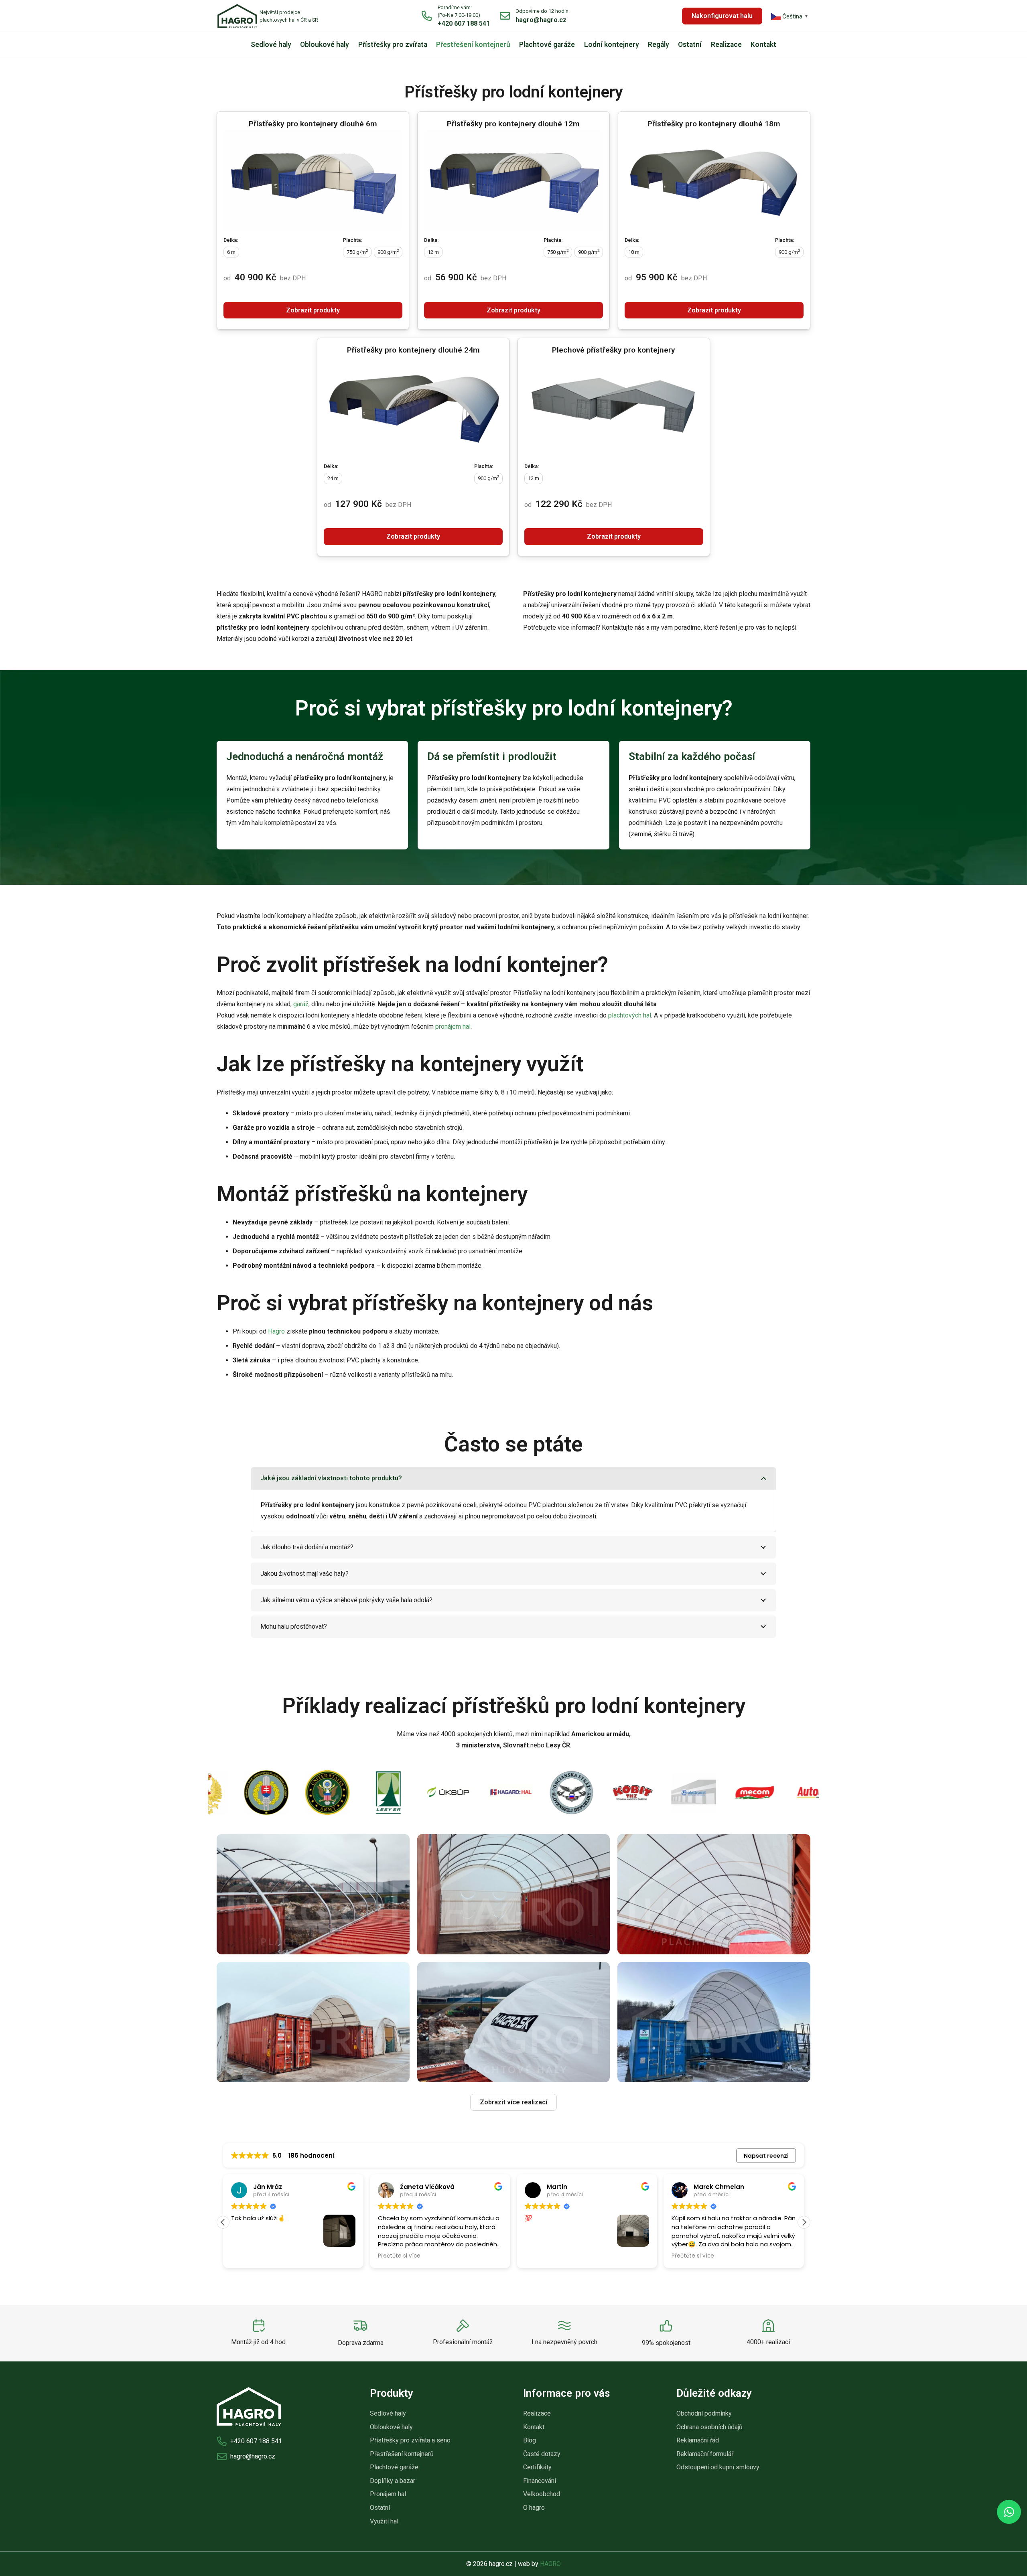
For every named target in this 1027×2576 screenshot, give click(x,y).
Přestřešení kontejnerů (402, 2454)
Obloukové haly (391, 2427)
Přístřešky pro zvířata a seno (410, 2440)
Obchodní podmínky (704, 2413)
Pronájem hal (388, 2494)
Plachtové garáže (394, 2467)
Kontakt (534, 2427)
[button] (804, 2222)
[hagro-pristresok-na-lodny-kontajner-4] (313, 1894)
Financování (540, 2481)
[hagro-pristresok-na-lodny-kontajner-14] (313, 2022)
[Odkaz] (268, 16)
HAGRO (550, 2564)
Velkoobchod (542, 2494)
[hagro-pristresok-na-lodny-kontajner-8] (514, 2022)
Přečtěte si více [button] (334, 2256)
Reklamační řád (698, 2440)
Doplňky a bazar (393, 2481)
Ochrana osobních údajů (709, 2427)
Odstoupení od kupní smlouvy (718, 2467)
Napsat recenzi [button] (766, 2156)
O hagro (534, 2508)
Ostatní (380, 2508)
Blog (530, 2440)
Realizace (537, 2413)
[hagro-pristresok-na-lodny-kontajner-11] (714, 1894)
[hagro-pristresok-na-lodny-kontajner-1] (514, 1894)
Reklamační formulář (705, 2454)
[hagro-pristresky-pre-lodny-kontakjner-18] (714, 2022)
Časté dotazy (542, 2454)
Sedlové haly (388, 2413)
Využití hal (384, 2521)
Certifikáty (537, 2467)
